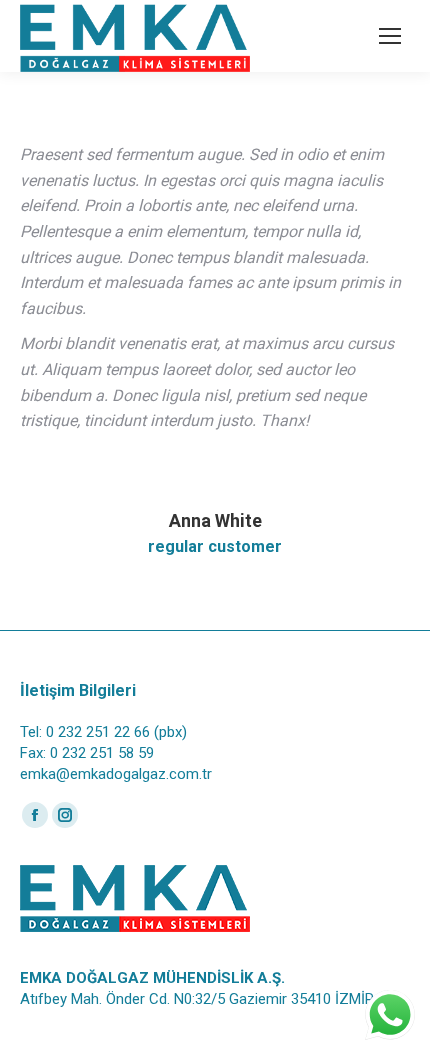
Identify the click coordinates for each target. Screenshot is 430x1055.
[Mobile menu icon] (390, 36)
